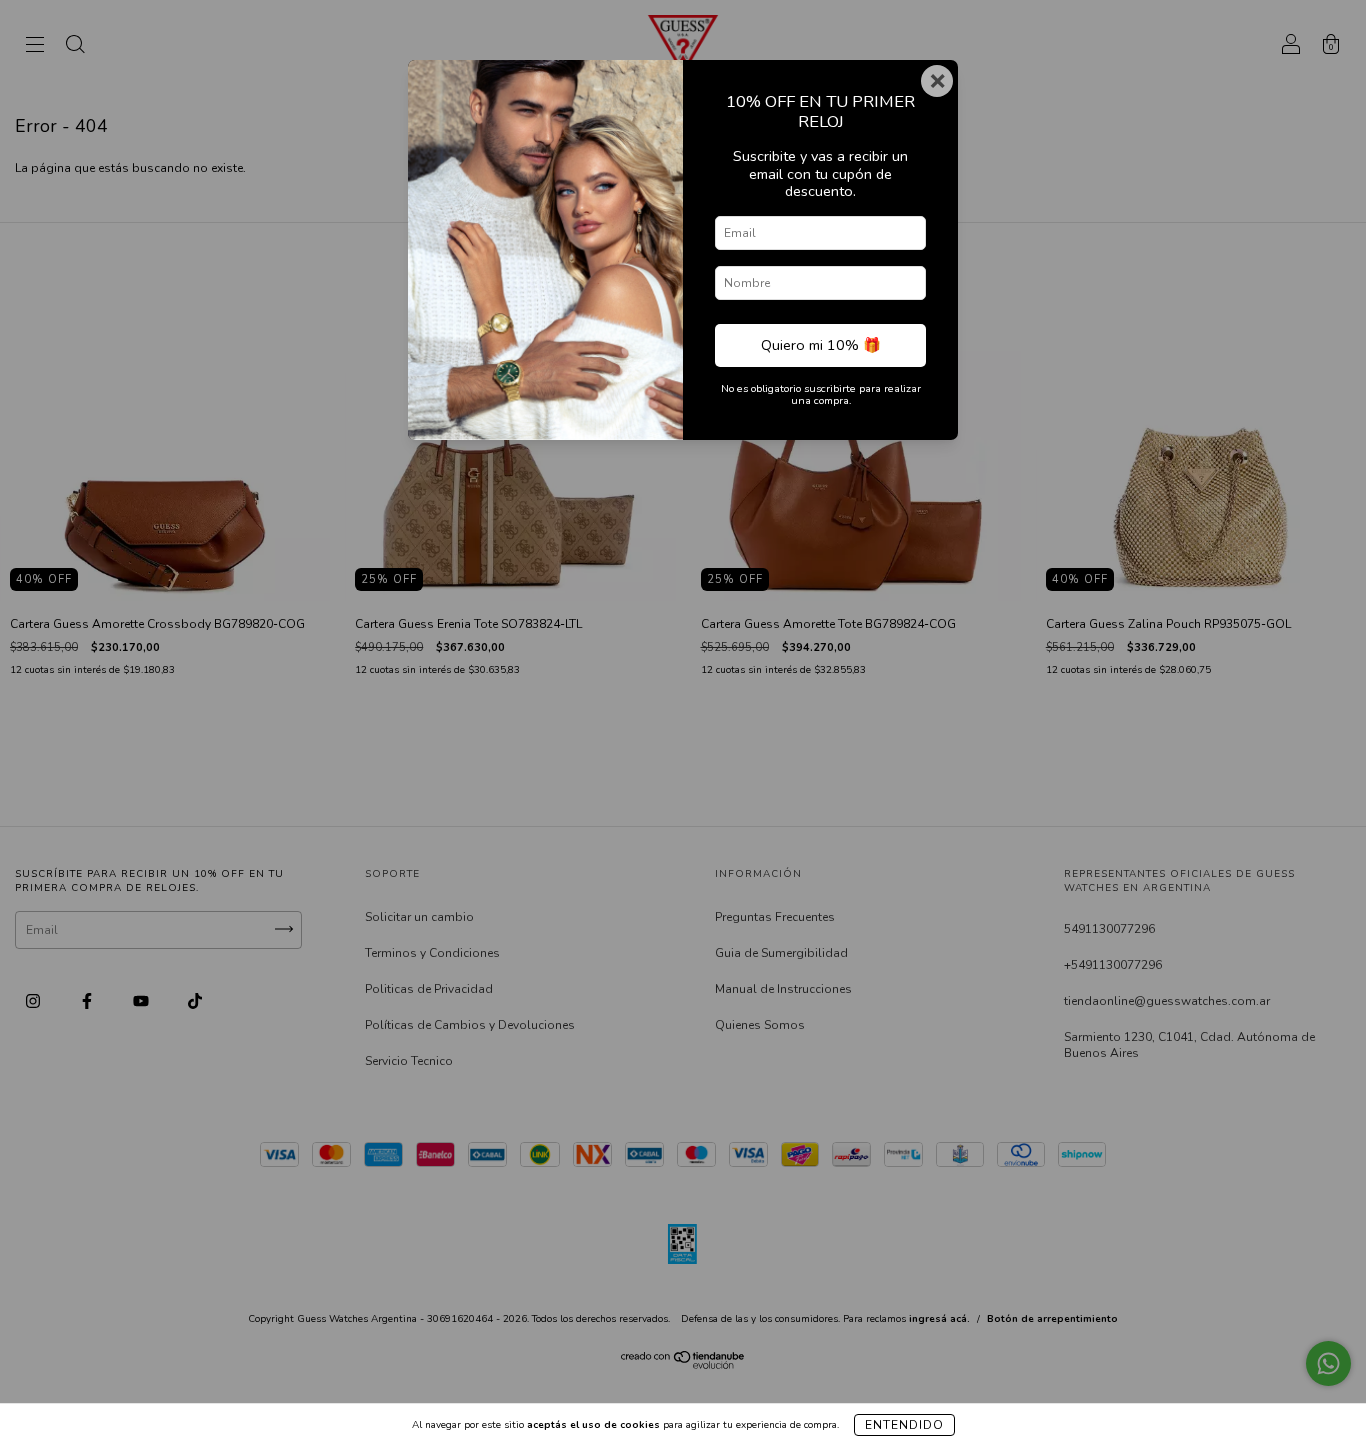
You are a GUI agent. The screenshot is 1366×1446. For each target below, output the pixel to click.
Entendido (904, 1425)
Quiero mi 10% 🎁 (821, 345)
